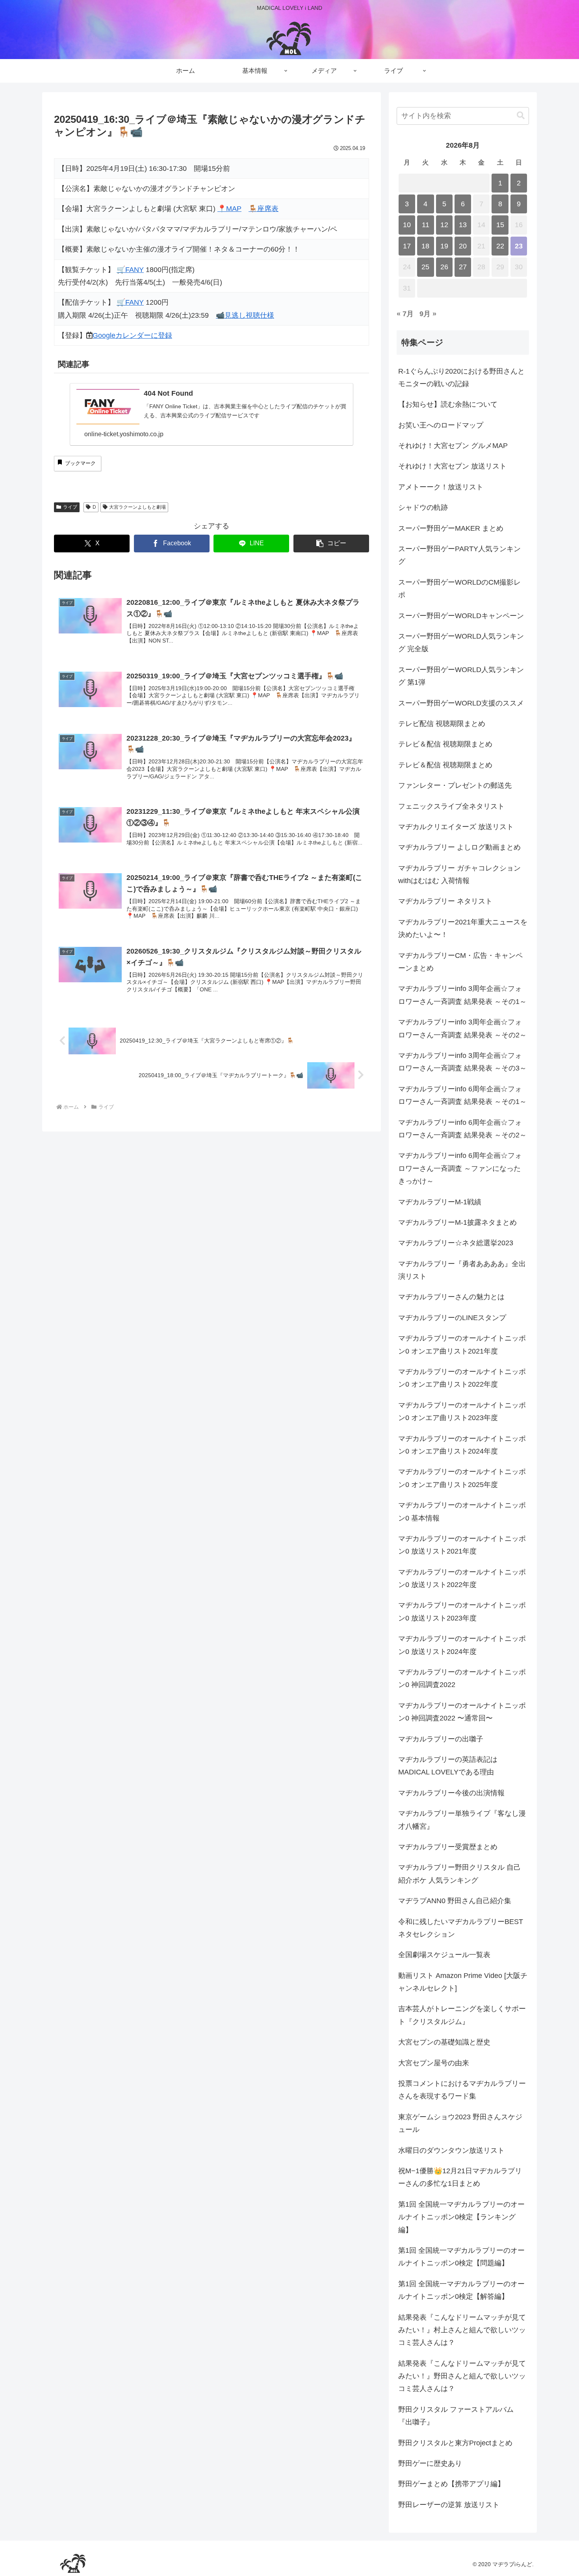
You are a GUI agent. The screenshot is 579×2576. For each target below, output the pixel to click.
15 (500, 225)
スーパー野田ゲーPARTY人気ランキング (459, 555)
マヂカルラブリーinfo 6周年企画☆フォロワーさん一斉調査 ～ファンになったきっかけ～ (460, 1168)
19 (444, 246)
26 (444, 267)
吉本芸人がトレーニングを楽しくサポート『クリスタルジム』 (462, 2015)
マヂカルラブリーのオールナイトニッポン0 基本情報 (462, 1511)
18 (425, 246)
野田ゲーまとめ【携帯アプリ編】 (451, 2484)
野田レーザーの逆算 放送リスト (449, 2505)
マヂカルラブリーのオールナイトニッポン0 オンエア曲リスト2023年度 (462, 1411)
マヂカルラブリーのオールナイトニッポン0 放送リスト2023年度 (462, 1611)
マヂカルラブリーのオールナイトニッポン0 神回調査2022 (462, 1678)
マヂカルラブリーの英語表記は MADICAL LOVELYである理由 (448, 1766)
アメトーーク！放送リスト (441, 487)
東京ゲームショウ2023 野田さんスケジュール (460, 2123)
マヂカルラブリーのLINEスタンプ (452, 1318)
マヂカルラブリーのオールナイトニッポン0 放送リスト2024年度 (462, 1645)
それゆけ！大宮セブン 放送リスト (452, 466)
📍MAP (229, 209)
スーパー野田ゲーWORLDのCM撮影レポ (459, 589)
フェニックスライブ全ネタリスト (451, 806)
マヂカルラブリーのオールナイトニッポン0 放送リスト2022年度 (462, 1578)
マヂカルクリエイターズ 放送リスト (456, 827)
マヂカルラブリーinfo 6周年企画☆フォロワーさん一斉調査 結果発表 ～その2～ (462, 1129)
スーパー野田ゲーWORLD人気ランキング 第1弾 (461, 676)
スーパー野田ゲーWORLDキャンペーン (461, 616)
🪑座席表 (264, 209)
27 (463, 267)
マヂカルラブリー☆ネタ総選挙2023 (456, 1243)
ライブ (70, 507)
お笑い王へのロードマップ (441, 425)
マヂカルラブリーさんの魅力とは (451, 1297)
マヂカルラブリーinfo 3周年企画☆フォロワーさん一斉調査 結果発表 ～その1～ (462, 995)
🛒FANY (130, 270)
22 (500, 246)
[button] (331, 544)
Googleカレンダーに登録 (132, 335)
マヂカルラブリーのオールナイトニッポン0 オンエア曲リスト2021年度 (462, 1344)
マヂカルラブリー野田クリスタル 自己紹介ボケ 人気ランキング (459, 1874)
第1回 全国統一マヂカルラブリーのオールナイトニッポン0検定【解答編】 (461, 2290)
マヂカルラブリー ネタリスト (445, 901)
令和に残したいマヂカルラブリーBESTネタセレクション (461, 1928)
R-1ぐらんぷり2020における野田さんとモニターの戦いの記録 (461, 378)
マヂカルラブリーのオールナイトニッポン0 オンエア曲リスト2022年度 (462, 1378)
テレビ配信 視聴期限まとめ (442, 724)
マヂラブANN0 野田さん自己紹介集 (455, 1901)
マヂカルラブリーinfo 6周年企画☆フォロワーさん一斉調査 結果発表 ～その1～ (462, 1095)
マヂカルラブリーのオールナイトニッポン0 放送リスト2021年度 (462, 1545)
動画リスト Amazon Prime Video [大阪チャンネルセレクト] (463, 1982)
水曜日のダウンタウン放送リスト (451, 2150)
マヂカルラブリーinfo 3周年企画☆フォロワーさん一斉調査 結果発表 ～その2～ (462, 1028)
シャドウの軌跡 (423, 507)
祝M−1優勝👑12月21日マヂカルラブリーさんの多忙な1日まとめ (460, 2177)
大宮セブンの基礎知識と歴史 (444, 2042)
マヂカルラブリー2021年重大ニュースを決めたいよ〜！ (463, 928)
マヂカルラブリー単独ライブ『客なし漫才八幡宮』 (462, 1820)
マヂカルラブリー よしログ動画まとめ (459, 847)
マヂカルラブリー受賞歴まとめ (448, 1847)
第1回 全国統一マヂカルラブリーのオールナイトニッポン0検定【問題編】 (461, 2257)
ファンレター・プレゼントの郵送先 (455, 785)
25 (425, 267)
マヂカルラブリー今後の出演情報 (451, 1793)
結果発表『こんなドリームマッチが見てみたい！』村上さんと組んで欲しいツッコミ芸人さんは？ (462, 2330)
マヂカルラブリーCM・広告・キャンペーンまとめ (460, 962)
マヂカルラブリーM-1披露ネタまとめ (457, 1222)
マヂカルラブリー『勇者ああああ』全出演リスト (462, 1270)
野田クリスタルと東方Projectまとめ (455, 2443)
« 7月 (405, 314)
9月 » (428, 314)
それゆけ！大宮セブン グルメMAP (453, 446)
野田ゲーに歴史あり (430, 2463)
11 (426, 225)
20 (463, 246)
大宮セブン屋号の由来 (434, 2063)
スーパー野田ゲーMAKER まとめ (451, 528)
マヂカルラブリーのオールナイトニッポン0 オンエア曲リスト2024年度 (462, 1445)
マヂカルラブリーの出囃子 (441, 1739)
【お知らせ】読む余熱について (448, 404)
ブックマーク (80, 463)
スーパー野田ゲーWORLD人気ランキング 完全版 (461, 643)
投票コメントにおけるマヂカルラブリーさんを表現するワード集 (462, 2090)
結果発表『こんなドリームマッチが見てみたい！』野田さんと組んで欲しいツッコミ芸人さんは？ (462, 2376)
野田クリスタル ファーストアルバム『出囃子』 (456, 2416)
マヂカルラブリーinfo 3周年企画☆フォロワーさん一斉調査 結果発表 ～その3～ (462, 1062)
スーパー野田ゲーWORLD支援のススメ (461, 703)
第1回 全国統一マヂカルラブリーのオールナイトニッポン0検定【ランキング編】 (461, 2217)
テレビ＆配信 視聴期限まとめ (445, 744)
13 (463, 225)
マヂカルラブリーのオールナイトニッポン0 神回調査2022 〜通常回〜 (462, 1712)
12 (444, 225)
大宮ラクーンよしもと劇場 (137, 507)
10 (407, 225)
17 (407, 246)
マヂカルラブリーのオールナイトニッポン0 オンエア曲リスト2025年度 (462, 1478)
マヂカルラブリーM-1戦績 (440, 1202)
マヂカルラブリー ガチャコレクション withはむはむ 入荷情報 (459, 874)
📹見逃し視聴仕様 (245, 315)
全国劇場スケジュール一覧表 (444, 1955)
